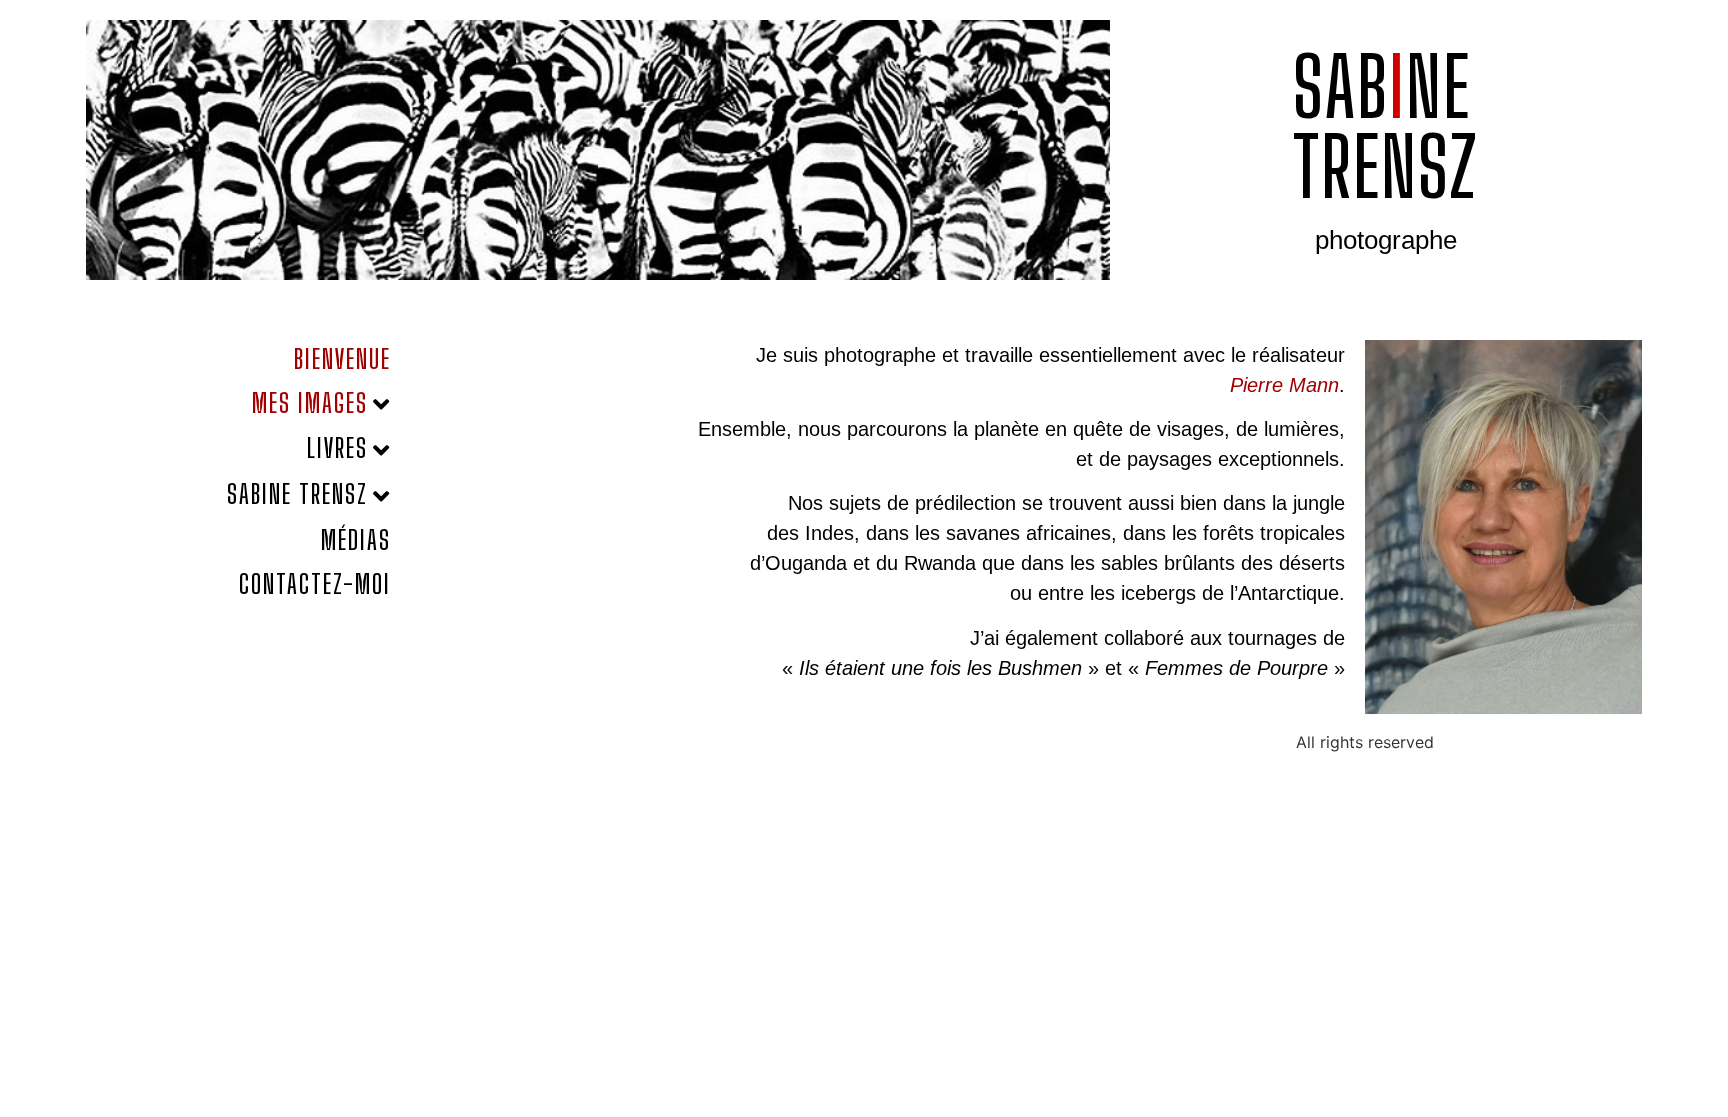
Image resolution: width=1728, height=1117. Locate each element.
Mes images (310, 403)
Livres (337, 448)
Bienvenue (342, 359)
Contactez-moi (315, 584)
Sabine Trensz (297, 494)
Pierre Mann (1284, 385)
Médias (356, 540)
